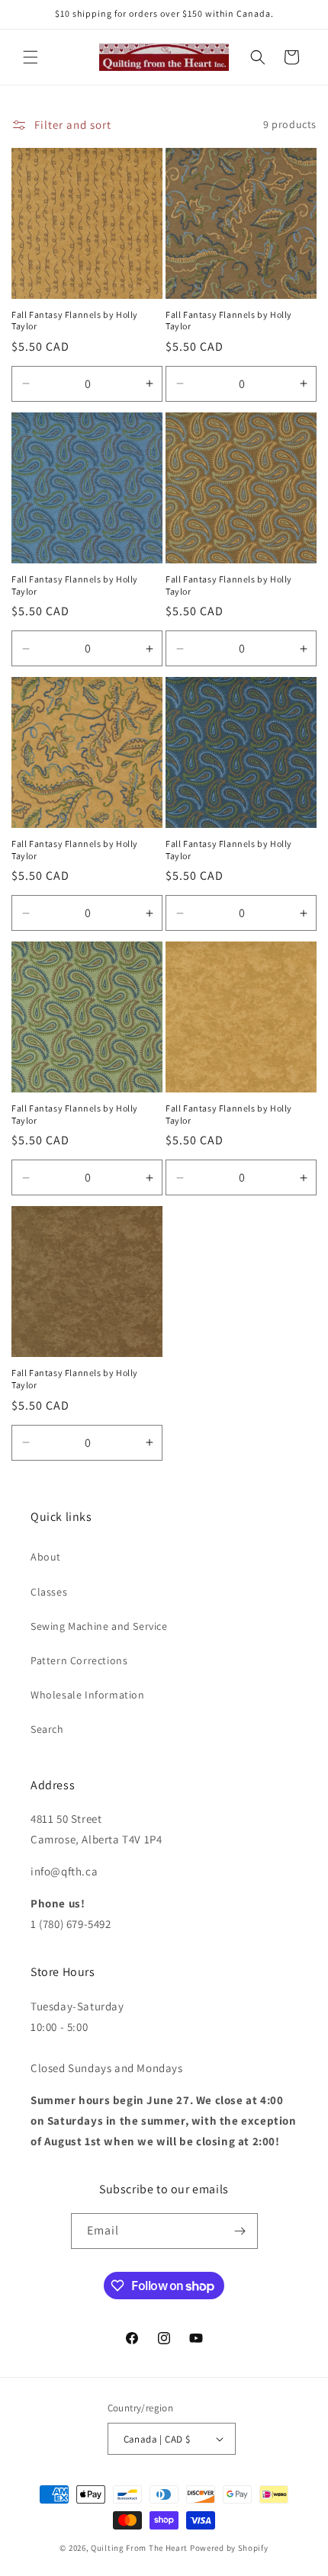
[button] (31, 57)
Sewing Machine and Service (99, 1626)
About (46, 1557)
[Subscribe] (240, 2231)
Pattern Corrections (79, 1660)
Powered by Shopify (229, 2548)
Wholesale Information (88, 1695)
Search (47, 1729)
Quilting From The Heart (139, 2548)
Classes (49, 1592)
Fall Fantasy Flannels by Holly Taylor (75, 321)
